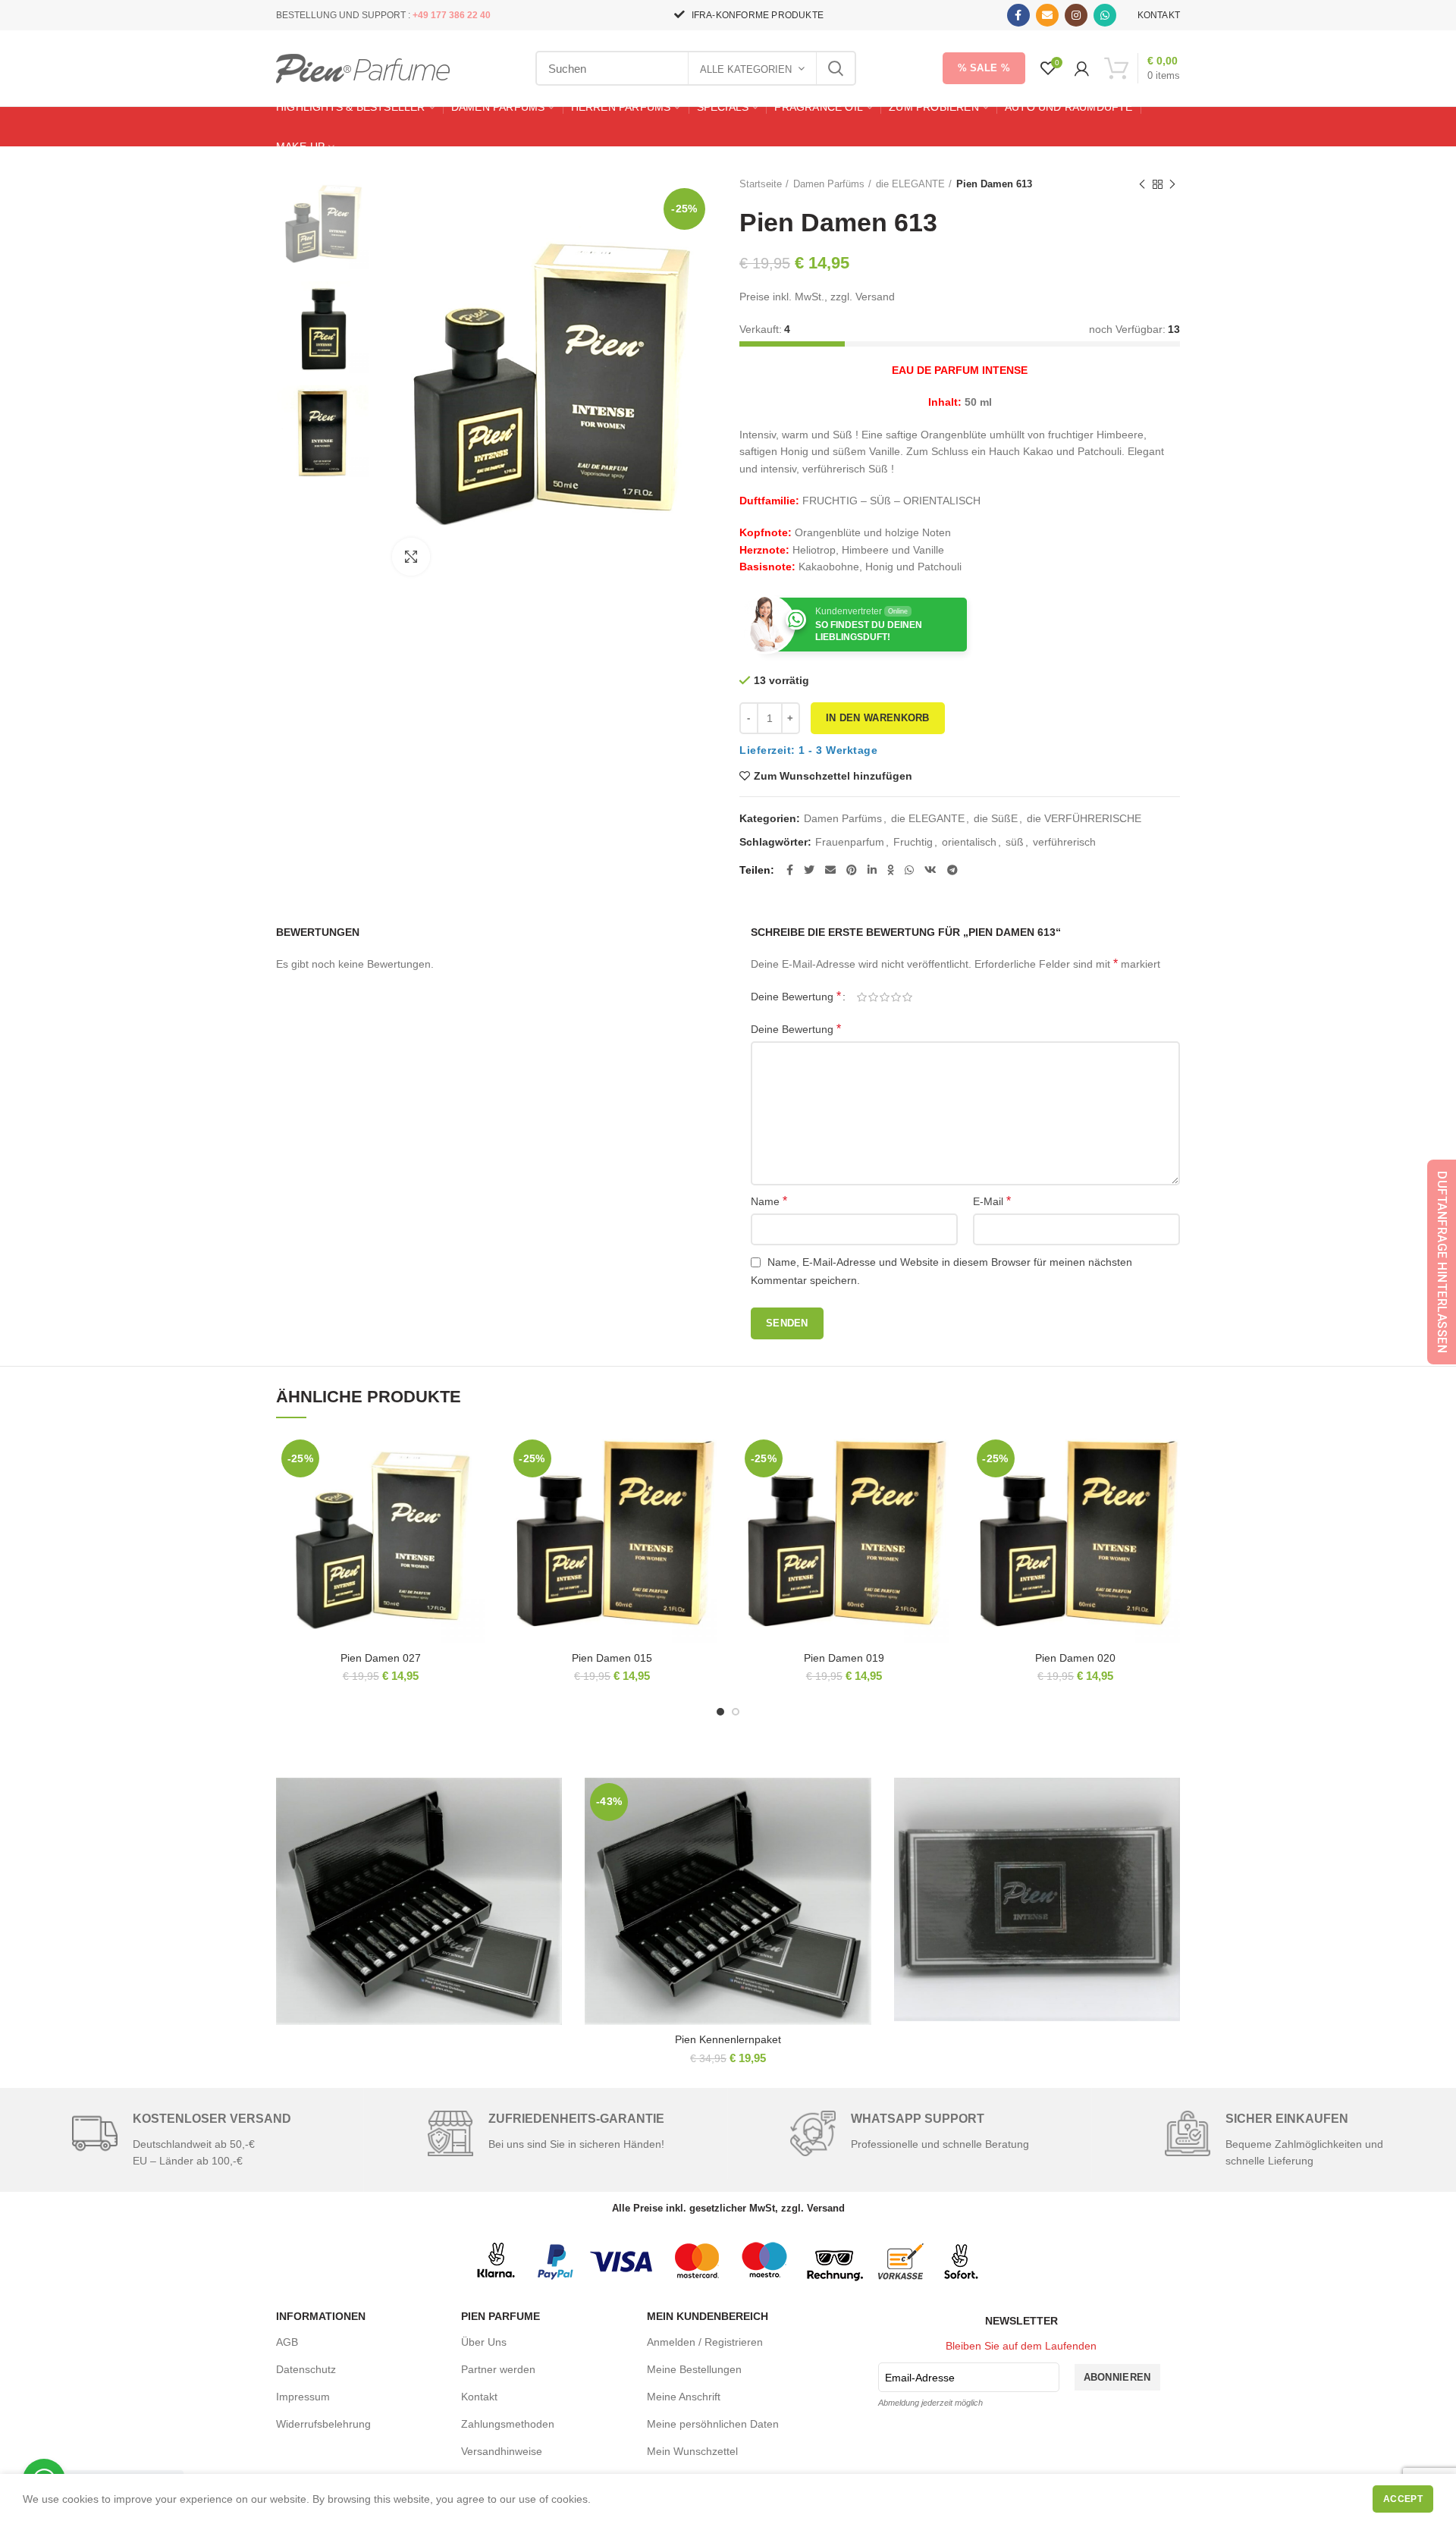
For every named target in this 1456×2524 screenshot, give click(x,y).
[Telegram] (952, 870)
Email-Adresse (920, 2378)
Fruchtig (913, 842)
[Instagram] (1076, 15)
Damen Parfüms (829, 184)
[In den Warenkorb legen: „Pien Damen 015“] (705, 1493)
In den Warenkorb (878, 718)
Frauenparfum (850, 842)
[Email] (1047, 15)
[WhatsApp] (1105, 15)
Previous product (1142, 184)
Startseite (761, 184)
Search (836, 68)
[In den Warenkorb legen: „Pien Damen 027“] (474, 1493)
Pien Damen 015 (612, 1658)
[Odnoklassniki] (891, 870)
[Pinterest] (852, 870)
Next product (1172, 184)
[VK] (930, 870)
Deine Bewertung (796, 996)
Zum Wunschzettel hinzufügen (833, 776)
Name (769, 1201)
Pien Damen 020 (1075, 1658)
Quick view (474, 1527)
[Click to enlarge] (411, 557)
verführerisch (1064, 842)
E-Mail (992, 1201)
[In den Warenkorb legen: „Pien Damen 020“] (1169, 1493)
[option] (323, 223)
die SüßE (996, 818)
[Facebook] (1018, 15)
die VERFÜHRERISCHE (1084, 818)
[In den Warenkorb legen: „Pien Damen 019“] (937, 1493)
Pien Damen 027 (381, 1658)
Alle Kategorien (746, 69)
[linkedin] (872, 870)
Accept (1403, 2499)
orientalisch (969, 842)
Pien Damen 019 (844, 1658)
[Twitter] (809, 870)
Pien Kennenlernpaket (728, 2039)
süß (1015, 842)
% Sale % (984, 68)
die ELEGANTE (910, 184)
